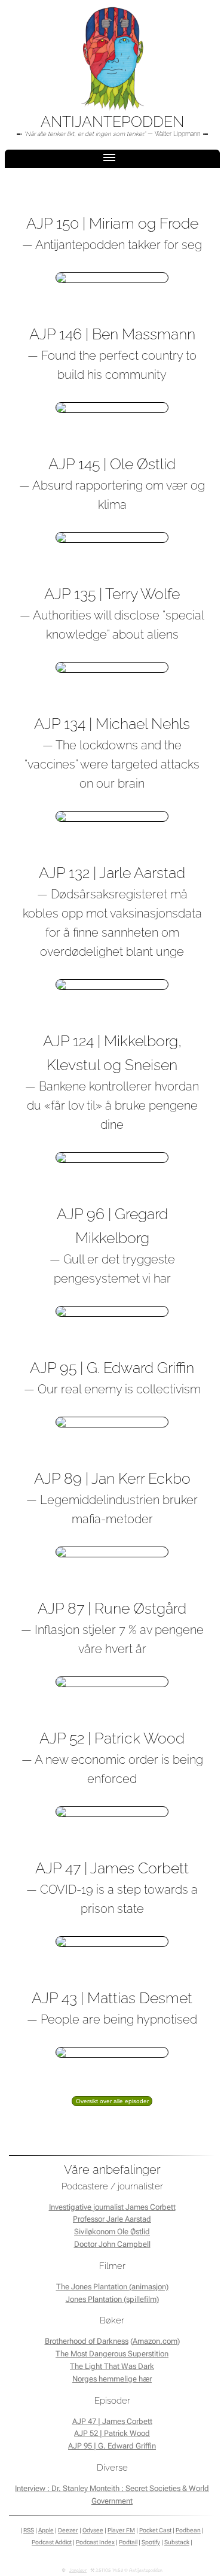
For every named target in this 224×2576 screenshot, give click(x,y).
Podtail (128, 2542)
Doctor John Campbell (112, 2244)
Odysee (93, 2530)
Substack (177, 2542)
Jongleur (78, 2571)
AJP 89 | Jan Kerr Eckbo (112, 1478)
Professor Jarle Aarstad (112, 2219)
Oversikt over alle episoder (112, 2101)
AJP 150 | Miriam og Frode (112, 223)
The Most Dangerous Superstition (112, 2354)
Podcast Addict (52, 2542)
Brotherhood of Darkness (87, 2341)
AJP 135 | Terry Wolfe (112, 594)
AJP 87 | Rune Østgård (112, 1608)
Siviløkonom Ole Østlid (112, 2232)
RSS (29, 2530)
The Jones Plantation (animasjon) (112, 2287)
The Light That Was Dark (112, 2366)
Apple (46, 2530)
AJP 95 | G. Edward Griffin (112, 1368)
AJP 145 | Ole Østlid (112, 464)
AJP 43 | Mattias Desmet (112, 1998)
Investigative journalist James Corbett (112, 2207)
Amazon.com (155, 2341)
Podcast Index (95, 2542)
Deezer (68, 2530)
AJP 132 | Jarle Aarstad (112, 873)
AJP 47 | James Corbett (112, 1868)
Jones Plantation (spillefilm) (112, 2299)
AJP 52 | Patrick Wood (112, 1738)
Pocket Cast (155, 2530)
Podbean (188, 2530)
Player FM (121, 2530)
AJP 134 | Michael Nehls (112, 724)
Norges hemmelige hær (112, 2379)
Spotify (151, 2542)
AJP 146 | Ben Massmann (112, 334)
